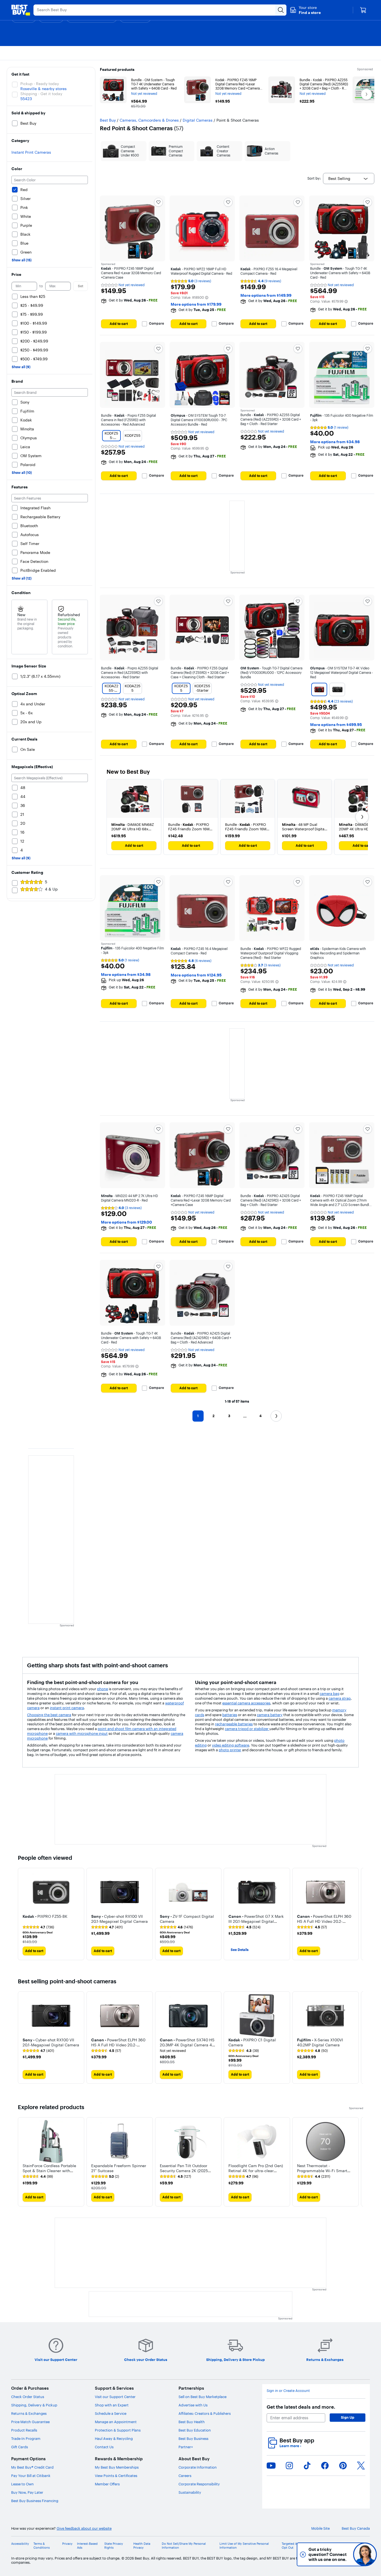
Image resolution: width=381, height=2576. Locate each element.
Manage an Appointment (116, 2422)
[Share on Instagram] (289, 2466)
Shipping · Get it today (41, 94)
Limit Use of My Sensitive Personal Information (244, 2546)
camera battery (270, 1715)
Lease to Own (22, 2484)
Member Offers (107, 2484)
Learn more (290, 2446)
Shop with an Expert (112, 2405)
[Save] (158, 202)
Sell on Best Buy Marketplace (202, 2397)
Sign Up (348, 2417)
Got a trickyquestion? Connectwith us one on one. (328, 2554)
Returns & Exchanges (29, 2413)
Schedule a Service (111, 2413)
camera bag (330, 1694)
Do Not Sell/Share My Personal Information (184, 2546)
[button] (305, 10)
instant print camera (67, 1708)
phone (103, 1689)
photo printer (230, 1750)
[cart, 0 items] (363, 10)
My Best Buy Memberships (117, 2467)
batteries (230, 1715)
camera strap (340, 1698)
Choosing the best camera (49, 1715)
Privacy (67, 2544)
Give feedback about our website (84, 2528)
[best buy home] (21, 10)
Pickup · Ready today (40, 84)
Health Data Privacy (142, 2546)
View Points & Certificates (116, 2476)
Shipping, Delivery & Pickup (34, 2405)
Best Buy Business (193, 2438)
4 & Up (51, 889)
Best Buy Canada (356, 2528)
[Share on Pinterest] (343, 2466)
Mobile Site (320, 2528)
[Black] (337, 689)
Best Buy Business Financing (35, 2501)
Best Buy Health (192, 2422)
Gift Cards (20, 2447)
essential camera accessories (246, 1703)
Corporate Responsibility (199, 2484)
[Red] (319, 689)
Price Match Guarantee (30, 2422)
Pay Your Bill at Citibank (31, 2476)
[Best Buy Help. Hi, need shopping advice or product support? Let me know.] (365, 2554)
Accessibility (20, 2544)
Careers (185, 2476)
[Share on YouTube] (271, 2466)
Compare (156, 324)
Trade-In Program (26, 2438)
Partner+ (186, 2447)
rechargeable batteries (234, 1724)
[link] (38, 1927)
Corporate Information (198, 2467)
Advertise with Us (193, 2405)
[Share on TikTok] (307, 2466)
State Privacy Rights (114, 2546)
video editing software (231, 1745)
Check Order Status (28, 2397)
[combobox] (349, 179)
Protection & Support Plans (118, 2430)
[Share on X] (361, 2466)
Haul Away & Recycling (114, 2438)
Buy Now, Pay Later (27, 2492)
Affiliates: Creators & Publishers (205, 2413)
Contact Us (104, 2447)
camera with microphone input (82, 1733)
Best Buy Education (195, 2430)
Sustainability (190, 2492)
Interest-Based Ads (87, 2546)
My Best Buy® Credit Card (32, 2467)
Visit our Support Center (115, 2397)
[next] (359, 1914)
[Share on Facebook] (325, 2466)
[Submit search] (281, 10)
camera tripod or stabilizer (247, 1729)
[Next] (362, 817)
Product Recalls (24, 2430)
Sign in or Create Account (288, 2391)
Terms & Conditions (42, 2546)
